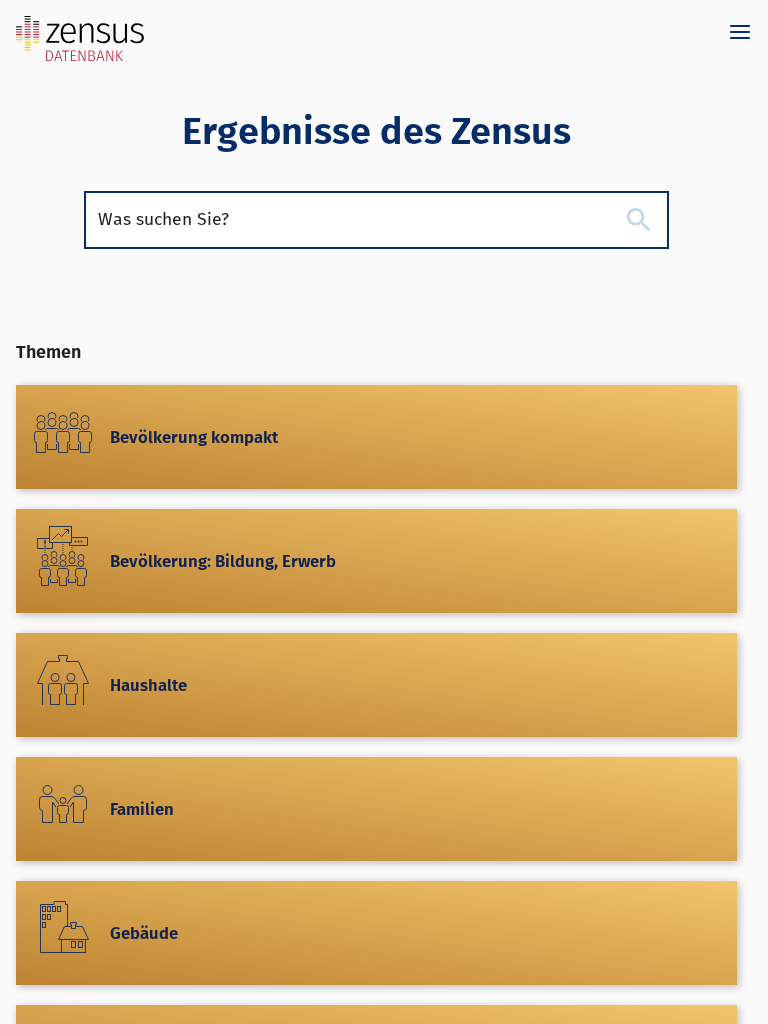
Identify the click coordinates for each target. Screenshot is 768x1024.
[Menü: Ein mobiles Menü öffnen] (740, 32)
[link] (80, 36)
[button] (639, 220)
